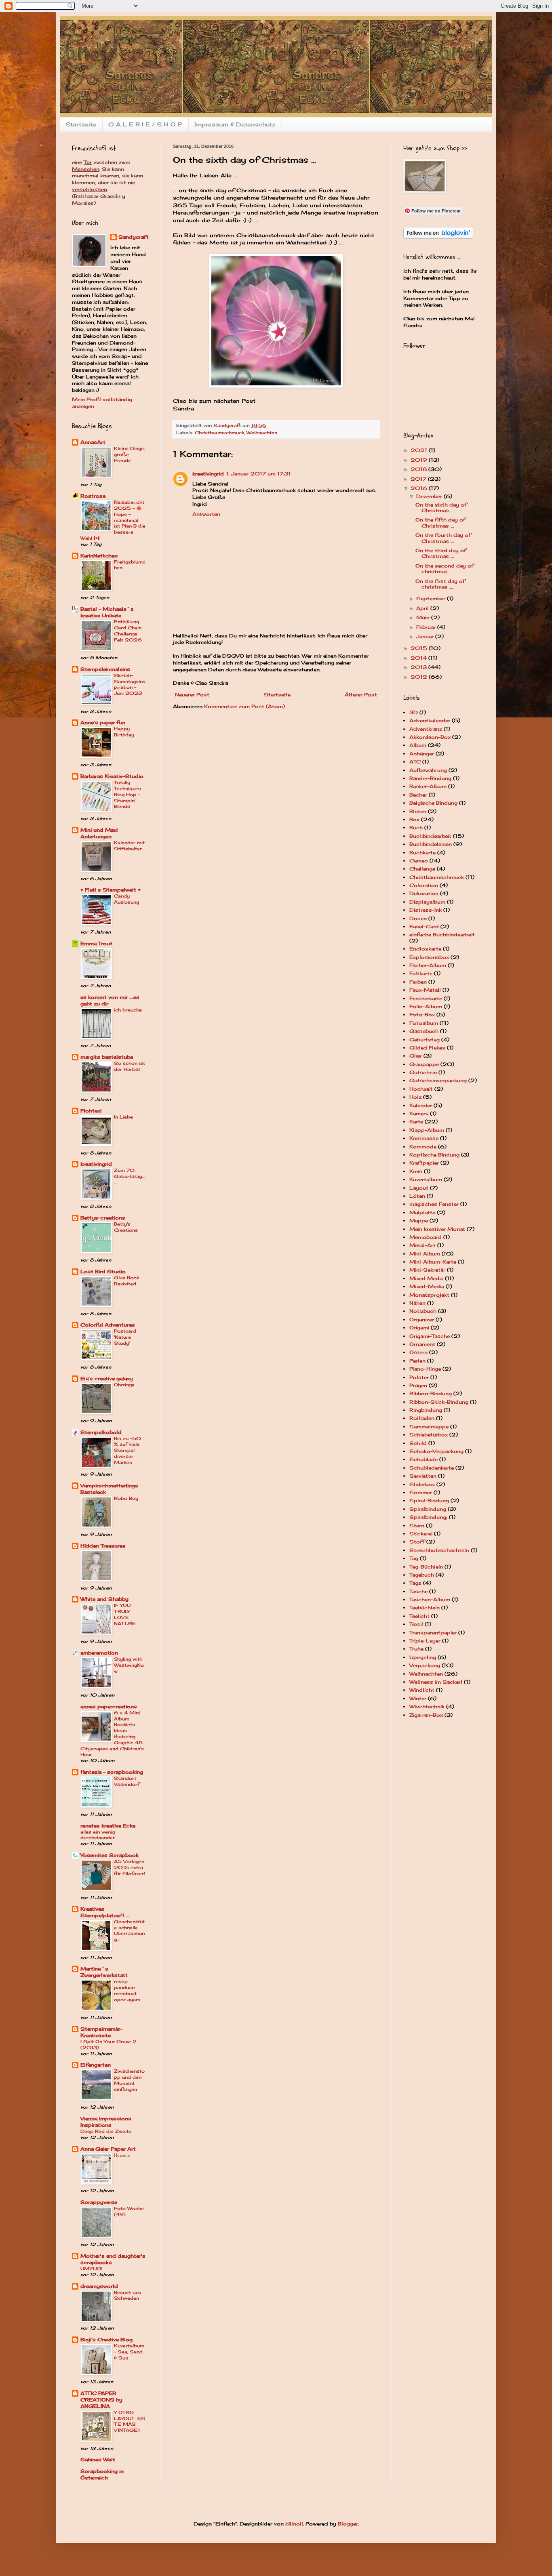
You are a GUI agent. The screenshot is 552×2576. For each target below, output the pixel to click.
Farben (418, 982)
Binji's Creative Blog (106, 2339)
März (424, 617)
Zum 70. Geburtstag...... (130, 1176)
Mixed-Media (427, 1286)
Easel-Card (424, 926)
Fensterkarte (426, 998)
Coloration (424, 885)
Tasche (418, 1591)
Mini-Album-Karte (433, 1262)
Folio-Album (426, 1006)
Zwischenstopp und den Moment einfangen (129, 2080)
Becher (418, 795)
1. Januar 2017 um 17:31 (258, 474)
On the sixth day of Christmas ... (441, 508)
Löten (417, 1196)
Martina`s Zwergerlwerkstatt (104, 1972)
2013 (419, 667)
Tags (415, 1583)
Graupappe (424, 1064)
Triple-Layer (425, 1641)
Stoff (417, 1542)
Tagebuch (422, 1575)
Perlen (417, 1361)
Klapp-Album (427, 1130)
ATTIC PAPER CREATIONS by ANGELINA (101, 2400)
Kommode (423, 1147)
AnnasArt (93, 442)
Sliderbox (422, 1484)
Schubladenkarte (432, 1468)
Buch (416, 827)
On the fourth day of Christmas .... (443, 538)
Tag (414, 1558)
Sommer (421, 1492)
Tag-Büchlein (426, 1567)
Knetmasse (424, 1138)
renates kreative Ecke (108, 1826)
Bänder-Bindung (430, 778)
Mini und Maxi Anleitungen (99, 833)
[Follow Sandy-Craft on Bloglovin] (438, 237)
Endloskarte (425, 949)
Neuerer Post (192, 695)
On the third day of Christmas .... (441, 553)
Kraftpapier (424, 1163)
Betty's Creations (126, 1227)
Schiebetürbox (429, 1435)
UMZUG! (91, 2269)
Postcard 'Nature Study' (125, 1337)
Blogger (348, 2524)
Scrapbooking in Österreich (102, 2474)
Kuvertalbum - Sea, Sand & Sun (129, 2352)
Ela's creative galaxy (107, 1378)
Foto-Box (422, 1015)
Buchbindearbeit (430, 836)
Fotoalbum (424, 1023)
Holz (415, 1097)
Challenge (422, 869)
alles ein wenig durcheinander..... (100, 1835)
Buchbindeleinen (431, 844)
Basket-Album (428, 786)
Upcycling (423, 1657)
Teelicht (419, 1616)
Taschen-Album (430, 1599)
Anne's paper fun (103, 722)
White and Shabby (104, 1599)
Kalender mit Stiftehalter (129, 846)
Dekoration (424, 893)
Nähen (417, 1303)
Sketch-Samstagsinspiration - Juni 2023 (130, 684)
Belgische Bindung (433, 803)
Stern (417, 1526)
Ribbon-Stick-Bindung (439, 1402)
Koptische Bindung (434, 1155)
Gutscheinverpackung (438, 1080)
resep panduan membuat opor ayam (127, 1990)
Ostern (418, 1352)
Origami (419, 1328)
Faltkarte (421, 973)
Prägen (418, 1385)
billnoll (294, 2524)
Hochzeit (421, 1089)
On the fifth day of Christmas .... (440, 523)
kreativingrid (208, 474)
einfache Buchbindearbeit (442, 935)
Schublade (423, 1459)
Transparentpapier (433, 1633)
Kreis (416, 1171)
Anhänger (422, 754)
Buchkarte (422, 853)
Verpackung (425, 1665)
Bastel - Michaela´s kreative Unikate (107, 612)
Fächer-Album (428, 965)
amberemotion (99, 1653)
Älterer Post (361, 695)
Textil (416, 1624)
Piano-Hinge (425, 1369)
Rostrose (93, 496)
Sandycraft (134, 237)
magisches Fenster (434, 1204)
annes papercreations (109, 1706)
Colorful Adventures (108, 1325)
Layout (419, 1188)
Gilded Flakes (427, 1048)
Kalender (421, 1105)
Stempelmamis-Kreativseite (101, 2032)
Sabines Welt (98, 2459)
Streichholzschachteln (439, 1550)
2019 (420, 460)
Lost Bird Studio (103, 1271)
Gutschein (423, 1072)
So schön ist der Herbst (130, 1066)
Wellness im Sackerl (436, 1682)
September (432, 598)
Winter (418, 1698)
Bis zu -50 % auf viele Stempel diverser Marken (127, 1450)
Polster (419, 1377)
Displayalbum (427, 902)
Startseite (81, 124)
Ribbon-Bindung (431, 1393)
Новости (122, 2155)
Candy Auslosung (126, 899)
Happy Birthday (124, 732)
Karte (416, 1122)
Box (414, 819)
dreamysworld (99, 2286)
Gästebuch (424, 1031)
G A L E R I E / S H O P (145, 124)
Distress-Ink (426, 910)
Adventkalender (430, 720)
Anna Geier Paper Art (108, 2149)
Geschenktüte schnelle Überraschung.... (129, 1930)
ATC (415, 762)
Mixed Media (426, 1278)
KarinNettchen (99, 556)
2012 (420, 677)
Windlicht (422, 1690)
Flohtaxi (91, 1111)
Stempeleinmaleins (105, 669)
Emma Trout (96, 943)
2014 (419, 658)
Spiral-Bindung (429, 1500)
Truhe (416, 1649)
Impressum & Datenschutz (235, 124)
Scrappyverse (99, 2202)
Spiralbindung (428, 1509)
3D (414, 712)
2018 (419, 469)
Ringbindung (426, 1410)
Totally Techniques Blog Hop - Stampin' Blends (127, 794)
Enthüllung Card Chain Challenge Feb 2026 (128, 631)
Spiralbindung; (428, 1517)
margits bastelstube (107, 1057)
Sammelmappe (429, 1427)
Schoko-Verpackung (436, 1451)
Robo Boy (126, 1498)
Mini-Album (425, 1254)
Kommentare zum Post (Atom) (244, 706)
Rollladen (422, 1418)
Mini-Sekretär (427, 1270)
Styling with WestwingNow (129, 1665)
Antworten (206, 514)
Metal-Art (422, 1245)
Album (418, 745)
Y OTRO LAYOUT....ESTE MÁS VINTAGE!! (130, 2421)
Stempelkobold (101, 1432)
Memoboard (426, 1237)
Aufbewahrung (428, 770)
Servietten (423, 1476)
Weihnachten (262, 433)
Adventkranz (426, 729)
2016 (420, 488)
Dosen (418, 918)
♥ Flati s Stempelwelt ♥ (111, 890)
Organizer (422, 1320)
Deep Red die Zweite (106, 2131)
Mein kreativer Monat (437, 1229)
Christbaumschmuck (219, 433)
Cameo (419, 861)
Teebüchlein (425, 1608)
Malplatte (422, 1212)
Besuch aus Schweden (128, 2295)
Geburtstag (425, 1040)
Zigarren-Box (426, 1715)
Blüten (418, 811)
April (423, 608)
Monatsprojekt (429, 1295)
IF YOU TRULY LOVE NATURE (125, 1614)
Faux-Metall (425, 990)
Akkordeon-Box (430, 737)
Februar (427, 627)
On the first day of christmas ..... (440, 584)
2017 (419, 479)
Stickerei (421, 1534)
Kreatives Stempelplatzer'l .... (105, 1912)
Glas (416, 1056)
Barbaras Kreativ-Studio (112, 776)
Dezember (430, 496)
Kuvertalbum (426, 1179)
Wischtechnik (427, 1706)
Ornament (422, 1344)
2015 (420, 648)
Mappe (419, 1221)
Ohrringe (124, 1385)
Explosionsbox (429, 957)
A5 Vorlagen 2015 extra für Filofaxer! (130, 1867)
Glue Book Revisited (126, 1281)
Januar (426, 636)
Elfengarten (96, 2065)
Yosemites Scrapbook (110, 1855)
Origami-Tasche (430, 1336)
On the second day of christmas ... (445, 569)
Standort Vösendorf (127, 1781)
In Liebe (123, 1117)
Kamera (419, 1113)
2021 (420, 450)
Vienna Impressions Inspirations (106, 2122)
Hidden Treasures (103, 1546)
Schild (418, 1443)
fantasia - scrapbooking (112, 1772)
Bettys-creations (103, 1218)
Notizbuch (423, 1311)
